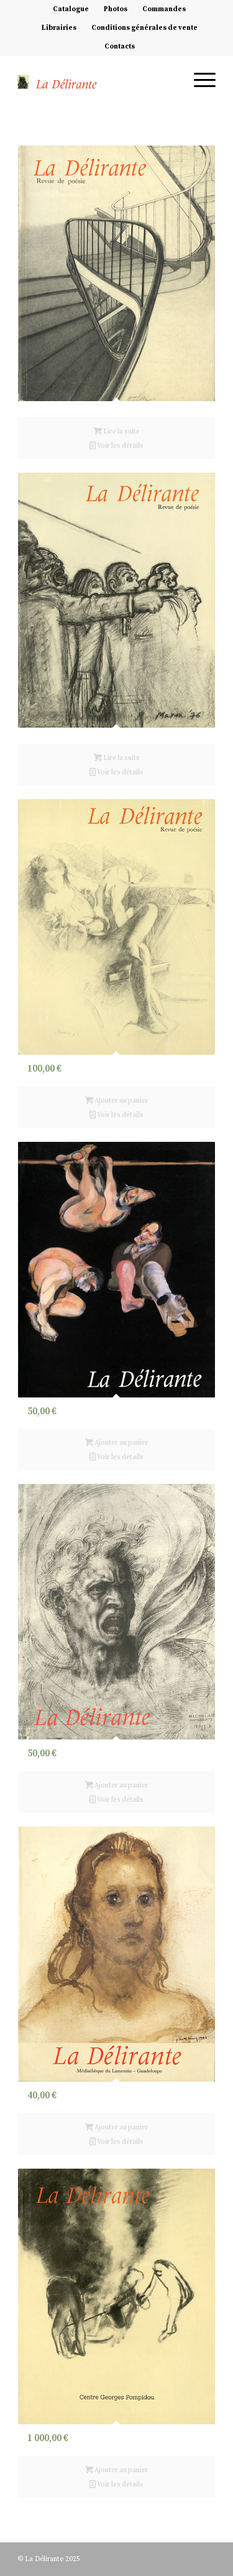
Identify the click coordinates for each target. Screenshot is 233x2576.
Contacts (120, 47)
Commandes (164, 9)
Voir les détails (120, 446)
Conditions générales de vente (144, 28)
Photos (116, 9)
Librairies (59, 28)
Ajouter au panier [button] (121, 1101)
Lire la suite (121, 432)
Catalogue (71, 9)
